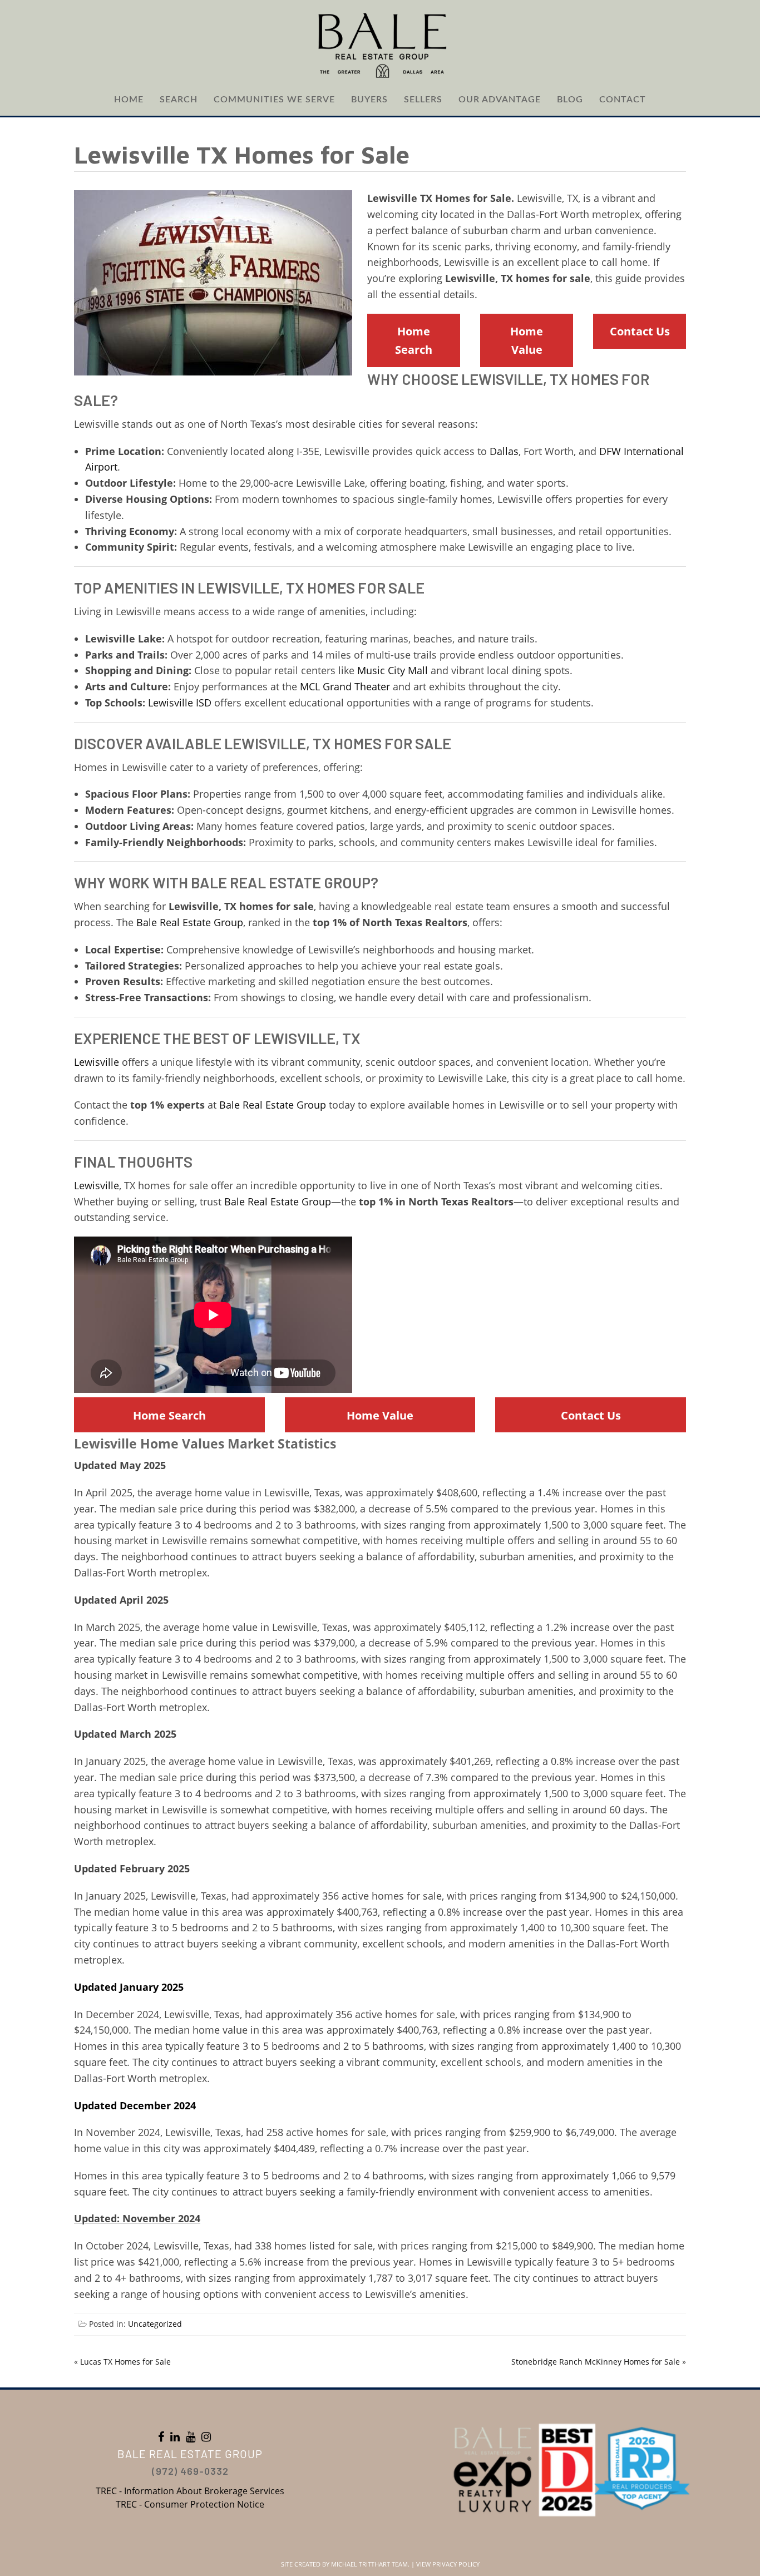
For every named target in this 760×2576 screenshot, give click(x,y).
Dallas (504, 451)
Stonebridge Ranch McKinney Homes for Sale (596, 2362)
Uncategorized (155, 2324)
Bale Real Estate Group (281, 882)
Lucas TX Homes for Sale (125, 2362)
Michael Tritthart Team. (370, 2564)
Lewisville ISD (180, 703)
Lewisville (97, 1062)
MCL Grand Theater (345, 686)
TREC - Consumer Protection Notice (190, 2504)
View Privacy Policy (448, 2564)
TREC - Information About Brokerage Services (190, 2491)
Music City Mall (393, 670)
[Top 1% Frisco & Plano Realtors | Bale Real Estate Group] (380, 45)
